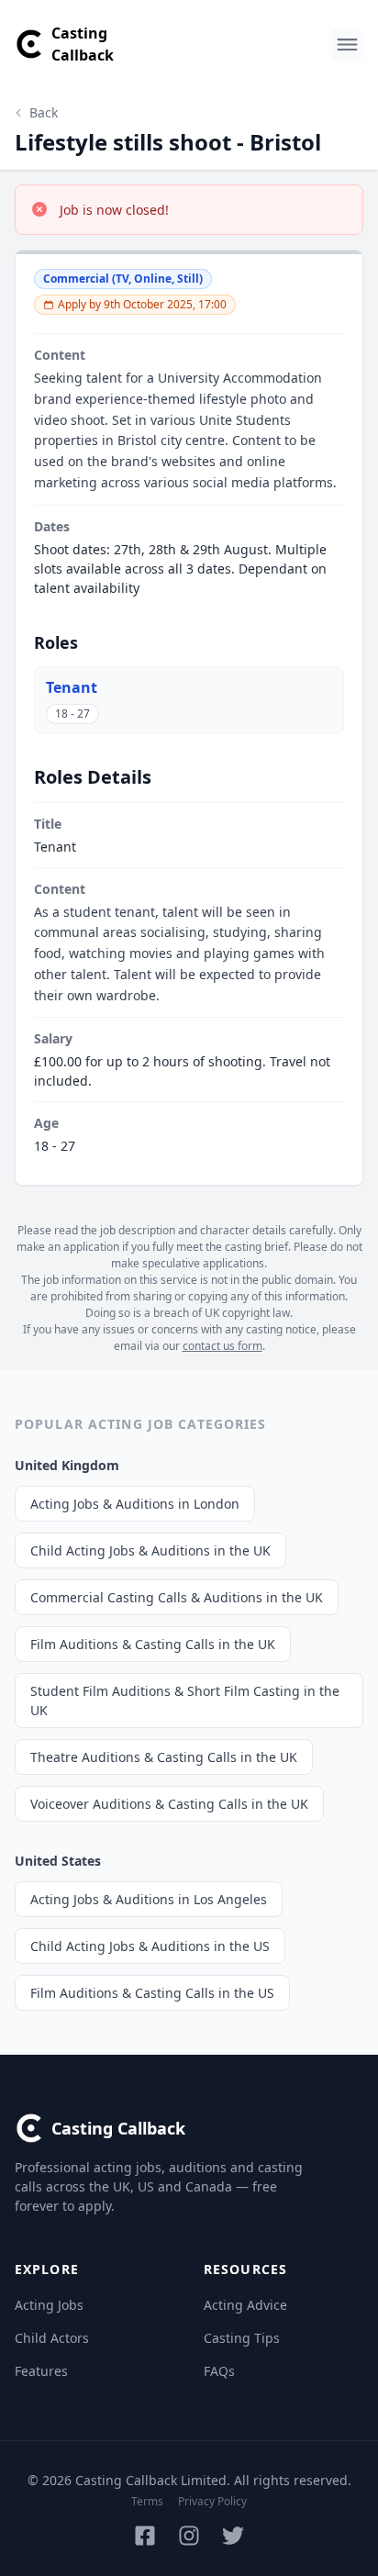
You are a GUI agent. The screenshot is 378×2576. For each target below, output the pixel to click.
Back (44, 112)
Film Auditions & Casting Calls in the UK (153, 1644)
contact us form (222, 1346)
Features (41, 2371)
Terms (147, 2501)
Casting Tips (242, 2338)
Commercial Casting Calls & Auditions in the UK (177, 1597)
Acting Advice (245, 2305)
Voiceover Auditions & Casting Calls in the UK (169, 1804)
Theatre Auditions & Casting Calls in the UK (164, 1757)
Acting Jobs (49, 2305)
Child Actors (52, 2338)
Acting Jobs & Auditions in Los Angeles (149, 1899)
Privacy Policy (212, 2501)
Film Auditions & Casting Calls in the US (152, 1993)
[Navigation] (347, 45)
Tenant (72, 687)
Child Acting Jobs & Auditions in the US (150, 1946)
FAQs (219, 2371)
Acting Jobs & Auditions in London (135, 1504)
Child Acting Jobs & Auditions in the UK (150, 1550)
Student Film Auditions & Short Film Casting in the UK (185, 1701)
